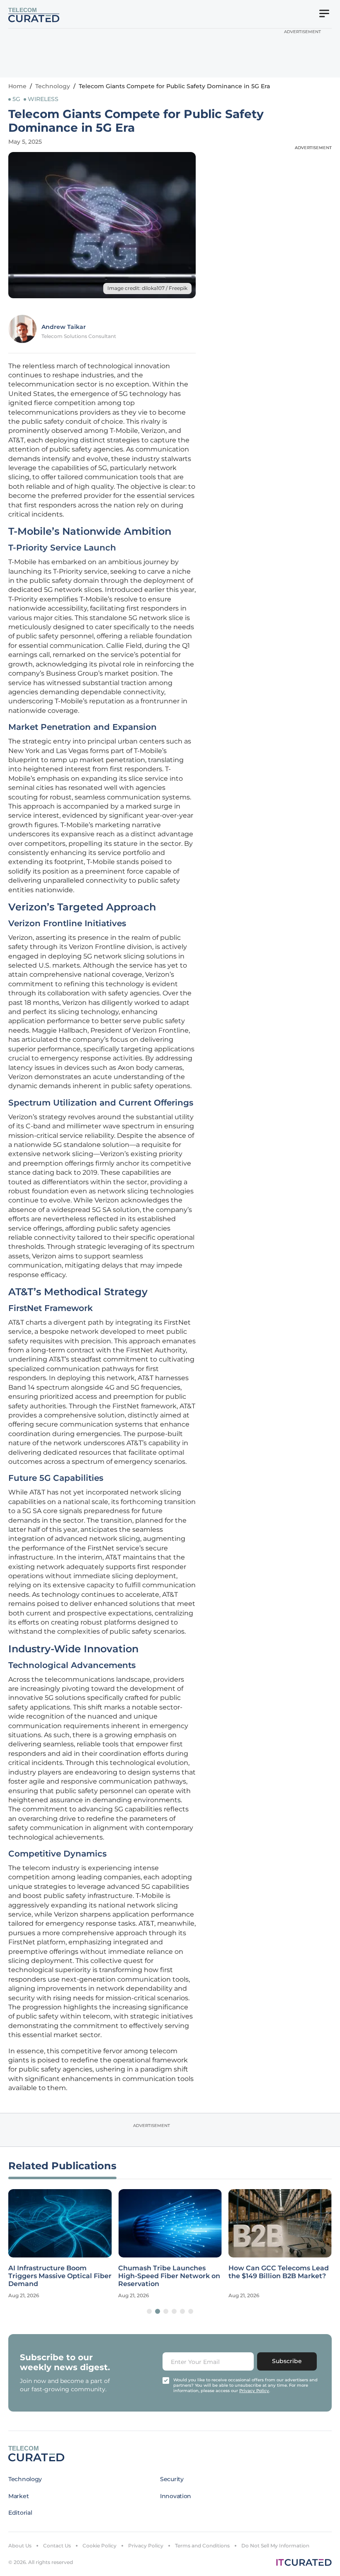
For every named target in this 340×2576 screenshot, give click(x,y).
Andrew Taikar (64, 327)
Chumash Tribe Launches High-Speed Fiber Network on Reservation (169, 2276)
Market (18, 2496)
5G (16, 99)
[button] (149, 2311)
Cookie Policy (100, 2546)
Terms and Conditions (202, 2546)
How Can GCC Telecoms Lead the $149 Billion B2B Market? (279, 2272)
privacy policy (254, 2391)
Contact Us (57, 2546)
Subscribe (287, 2361)
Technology (53, 86)
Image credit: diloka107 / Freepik (147, 288)
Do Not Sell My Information (275, 2546)
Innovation (176, 2496)
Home (17, 86)
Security (172, 2479)
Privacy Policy (146, 2546)
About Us (20, 2546)
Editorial (20, 2513)
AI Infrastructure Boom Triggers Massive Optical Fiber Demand (60, 2276)
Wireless (43, 99)
